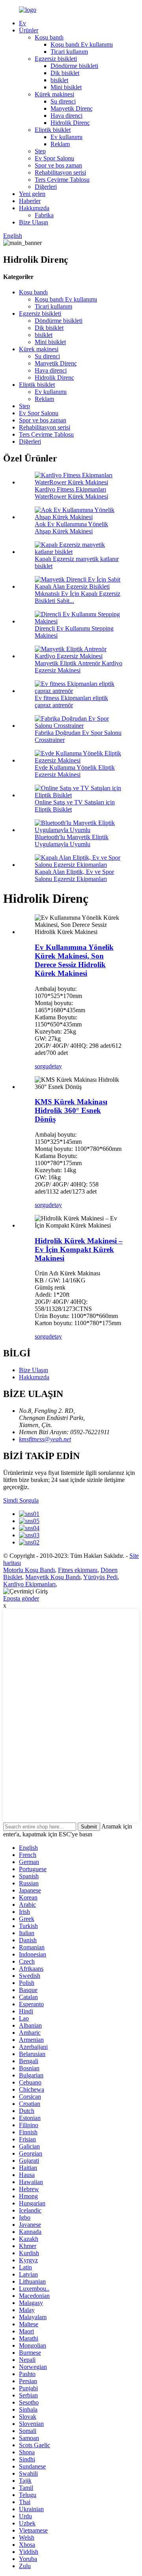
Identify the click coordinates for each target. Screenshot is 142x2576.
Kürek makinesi (54, 94)
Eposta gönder (21, 1598)
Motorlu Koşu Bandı (29, 1570)
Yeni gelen (32, 194)
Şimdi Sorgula (21, 1500)
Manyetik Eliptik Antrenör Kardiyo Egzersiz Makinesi (78, 667)
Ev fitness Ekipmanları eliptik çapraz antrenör (71, 701)
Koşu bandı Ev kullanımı (82, 44)
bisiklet (59, 80)
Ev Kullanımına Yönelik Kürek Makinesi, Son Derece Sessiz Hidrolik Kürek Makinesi (74, 960)
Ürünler (29, 30)
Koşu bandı (49, 37)
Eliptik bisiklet (53, 130)
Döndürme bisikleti (74, 66)
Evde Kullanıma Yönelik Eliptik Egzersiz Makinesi (75, 771)
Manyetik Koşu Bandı (53, 1577)
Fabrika (44, 215)
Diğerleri (46, 187)
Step (40, 151)
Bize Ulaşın (34, 222)
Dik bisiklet (65, 73)
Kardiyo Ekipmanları (29, 1584)
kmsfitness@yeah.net (45, 1439)
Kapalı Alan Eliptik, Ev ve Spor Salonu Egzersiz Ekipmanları (74, 875)
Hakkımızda (34, 208)
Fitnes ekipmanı (78, 1570)
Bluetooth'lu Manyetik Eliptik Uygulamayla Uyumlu (72, 841)
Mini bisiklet (66, 87)
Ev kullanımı (66, 137)
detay (55, 1066)
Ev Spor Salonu (54, 158)
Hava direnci (66, 116)
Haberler (30, 201)
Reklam (60, 144)
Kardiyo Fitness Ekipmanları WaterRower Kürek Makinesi (71, 493)
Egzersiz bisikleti (56, 59)
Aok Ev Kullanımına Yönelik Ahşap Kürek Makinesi (71, 528)
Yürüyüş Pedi (100, 1577)
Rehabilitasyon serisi (60, 172)
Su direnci (63, 101)
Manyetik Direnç (72, 108)
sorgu (42, 1066)
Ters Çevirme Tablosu (62, 180)
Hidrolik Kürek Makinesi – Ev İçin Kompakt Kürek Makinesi (79, 1249)
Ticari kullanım (69, 52)
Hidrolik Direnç (70, 123)
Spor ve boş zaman (58, 165)
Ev (22, 23)
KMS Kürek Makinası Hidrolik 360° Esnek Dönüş (71, 1110)
